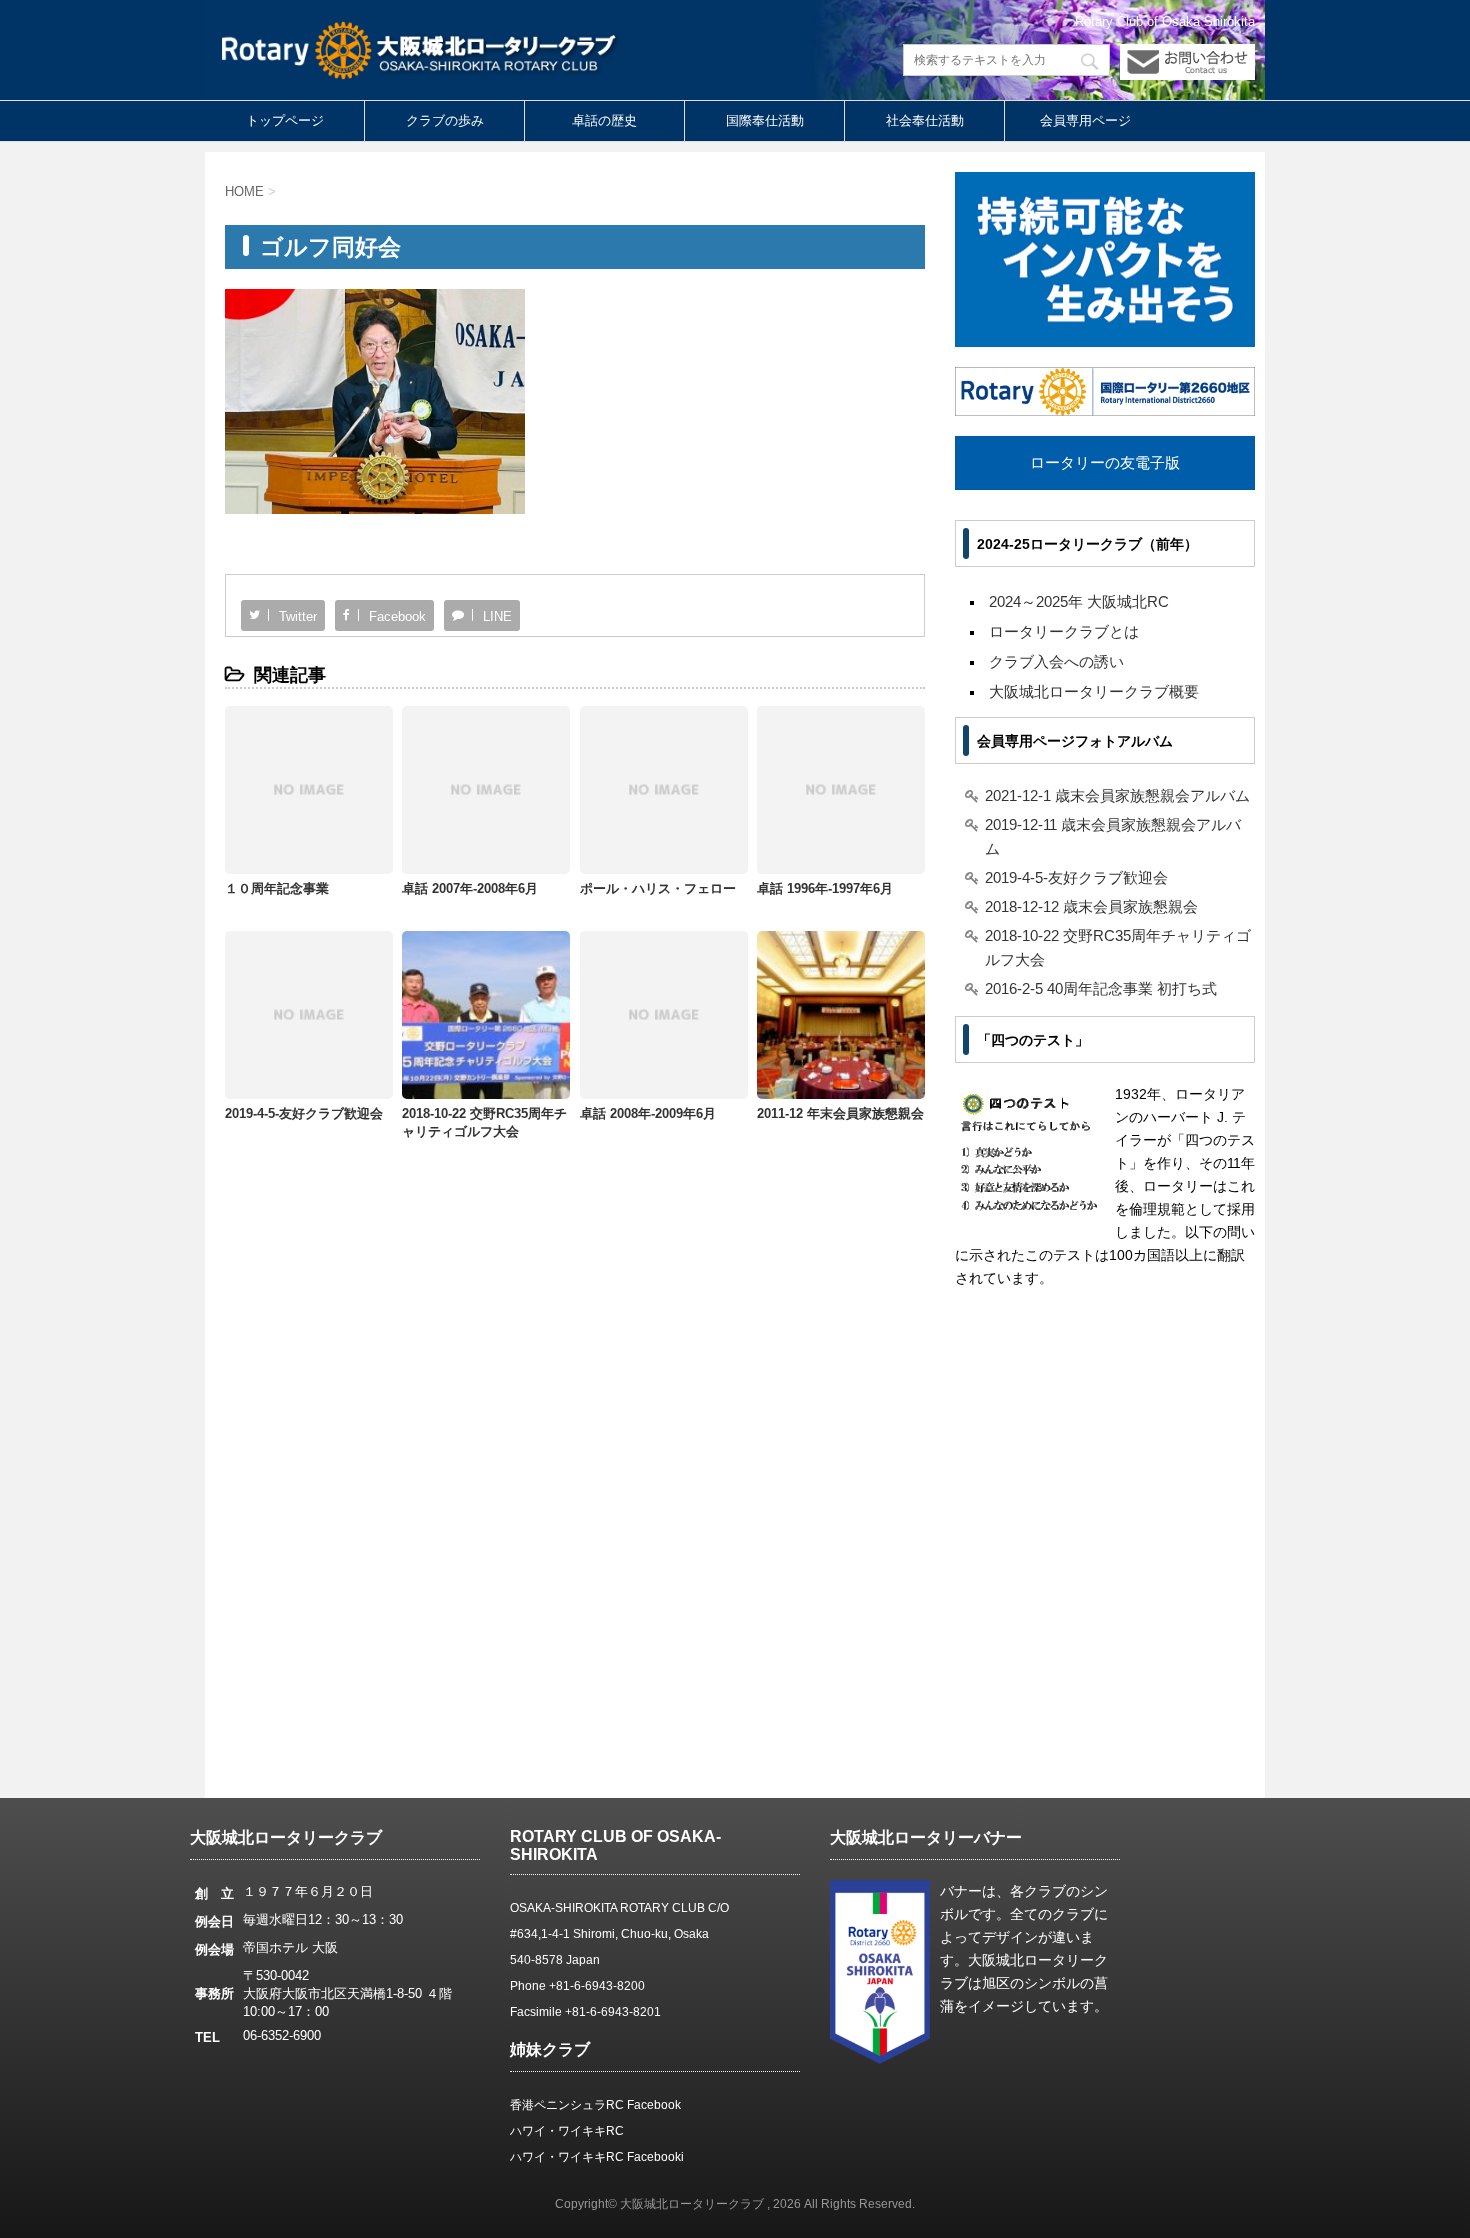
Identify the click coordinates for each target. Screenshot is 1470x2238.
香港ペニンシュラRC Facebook (595, 2105)
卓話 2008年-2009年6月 (648, 1113)
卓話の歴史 (604, 120)
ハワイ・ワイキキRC (567, 2131)
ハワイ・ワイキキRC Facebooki (597, 2157)
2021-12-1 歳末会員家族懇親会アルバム (1117, 795)
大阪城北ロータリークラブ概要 (1094, 691)
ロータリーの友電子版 (1105, 462)
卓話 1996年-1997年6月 (825, 888)
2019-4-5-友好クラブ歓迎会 (304, 1113)
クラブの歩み (445, 120)
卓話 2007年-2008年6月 (470, 888)
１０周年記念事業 (277, 888)
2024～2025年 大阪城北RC (1079, 601)
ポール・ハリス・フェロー (658, 888)
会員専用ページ (1085, 120)
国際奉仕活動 (765, 120)
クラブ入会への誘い (1056, 661)
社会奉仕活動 (925, 120)
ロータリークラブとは (1064, 631)
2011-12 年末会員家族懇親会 (840, 1113)
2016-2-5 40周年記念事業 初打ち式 (1101, 988)
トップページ (285, 120)
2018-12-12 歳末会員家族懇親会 (1091, 906)
